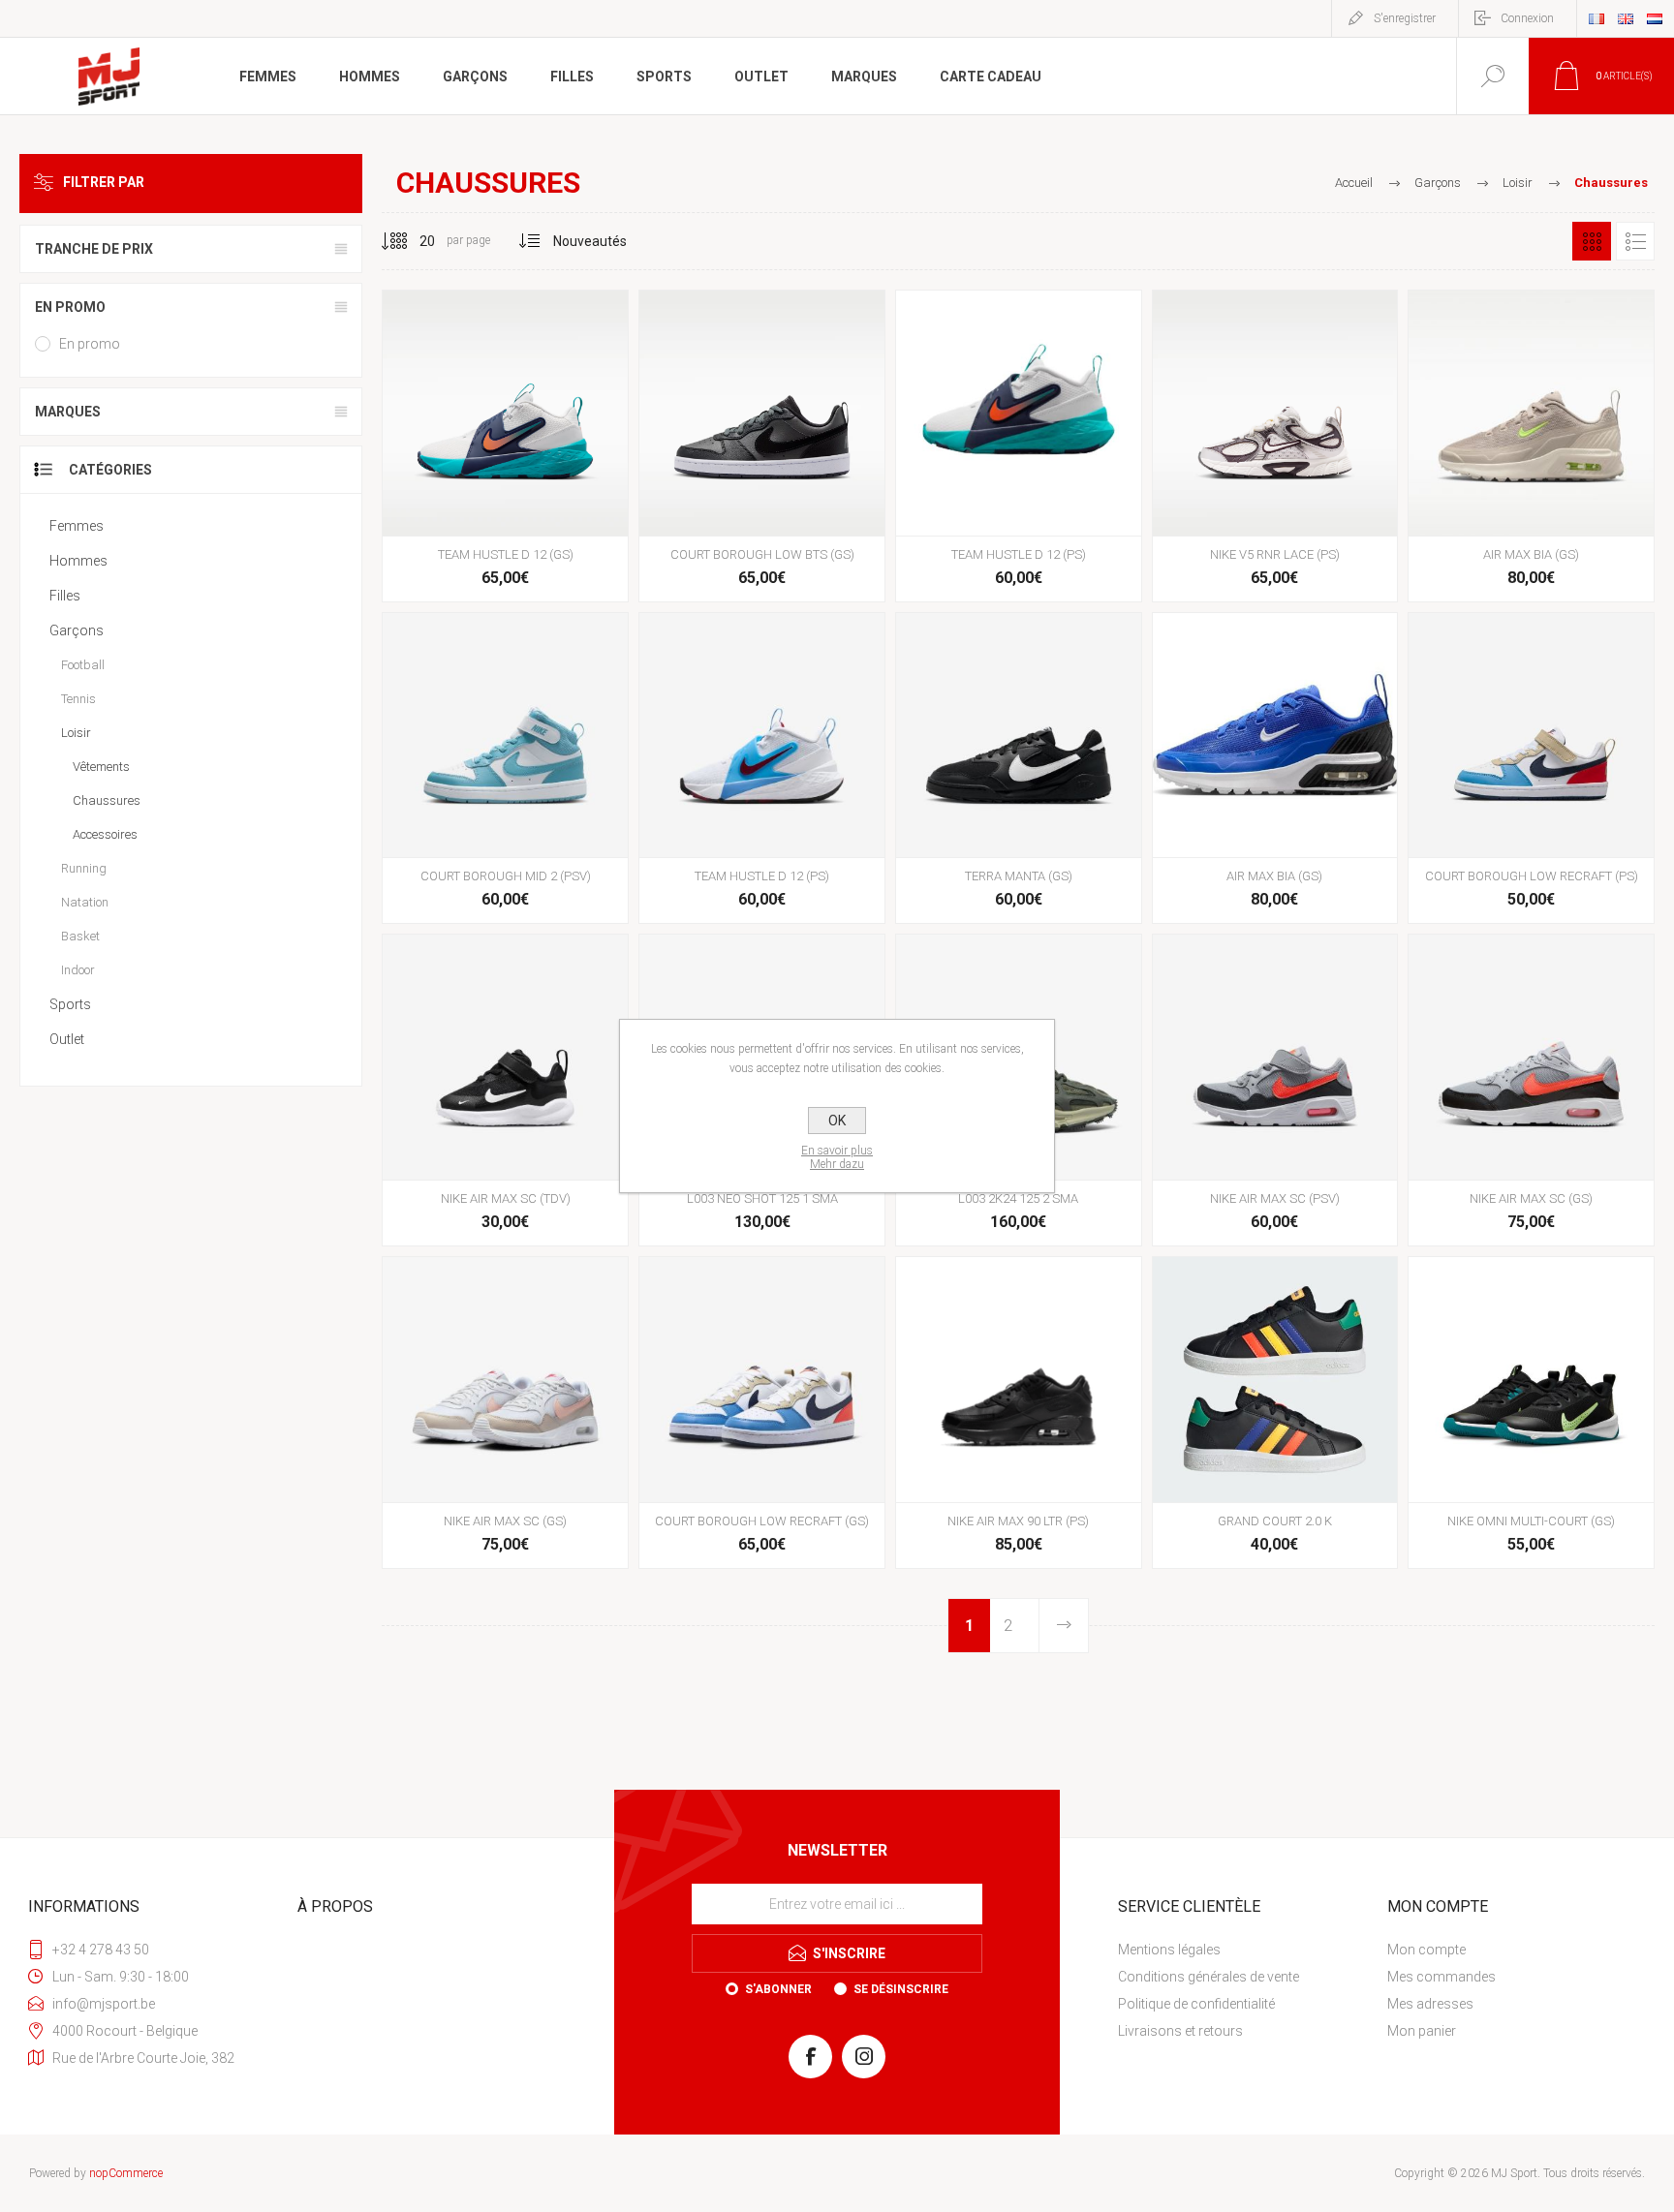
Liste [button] (1635, 241)
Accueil (1354, 183)
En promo (90, 344)
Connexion (1527, 18)
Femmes (77, 526)
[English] (1626, 18)
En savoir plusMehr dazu (837, 1157)
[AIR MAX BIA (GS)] (1531, 446)
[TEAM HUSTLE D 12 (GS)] (505, 446)
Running (84, 868)
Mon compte (1426, 1950)
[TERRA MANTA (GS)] (1019, 768)
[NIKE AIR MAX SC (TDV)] (505, 1090)
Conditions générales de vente (1209, 1977)
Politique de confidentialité (1196, 2004)
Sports (70, 1004)
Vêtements (101, 767)
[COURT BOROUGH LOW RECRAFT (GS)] (762, 1413)
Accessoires (105, 834)
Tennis (78, 699)
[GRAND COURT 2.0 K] (1275, 1413)
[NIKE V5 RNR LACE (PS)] (1275, 446)
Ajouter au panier (503, 487)
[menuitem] (1250, 1950)
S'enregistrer (1405, 18)
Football (83, 665)
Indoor (78, 970)
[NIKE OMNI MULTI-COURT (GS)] (1531, 1413)
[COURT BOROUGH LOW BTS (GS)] (762, 446)
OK (837, 1121)
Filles (65, 596)
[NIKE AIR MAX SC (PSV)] (1275, 1090)
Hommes (78, 561)
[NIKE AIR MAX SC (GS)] (1531, 1090)
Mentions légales (1169, 1950)
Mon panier (1422, 2031)
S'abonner (778, 1989)
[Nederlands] (1655, 18)
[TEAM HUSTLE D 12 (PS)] (1019, 446)
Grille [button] (1592, 241)
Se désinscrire (901, 1989)
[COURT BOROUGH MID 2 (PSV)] (505, 768)
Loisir (76, 733)
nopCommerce (126, 2173)
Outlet (67, 1039)
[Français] (1596, 18)
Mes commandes (1441, 1977)
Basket (80, 936)
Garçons (77, 630)
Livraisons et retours (1180, 2031)
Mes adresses (1430, 2004)
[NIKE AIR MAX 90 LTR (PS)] (1019, 1413)
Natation (85, 902)
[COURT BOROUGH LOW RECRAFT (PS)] (1531, 768)
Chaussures (107, 800)
